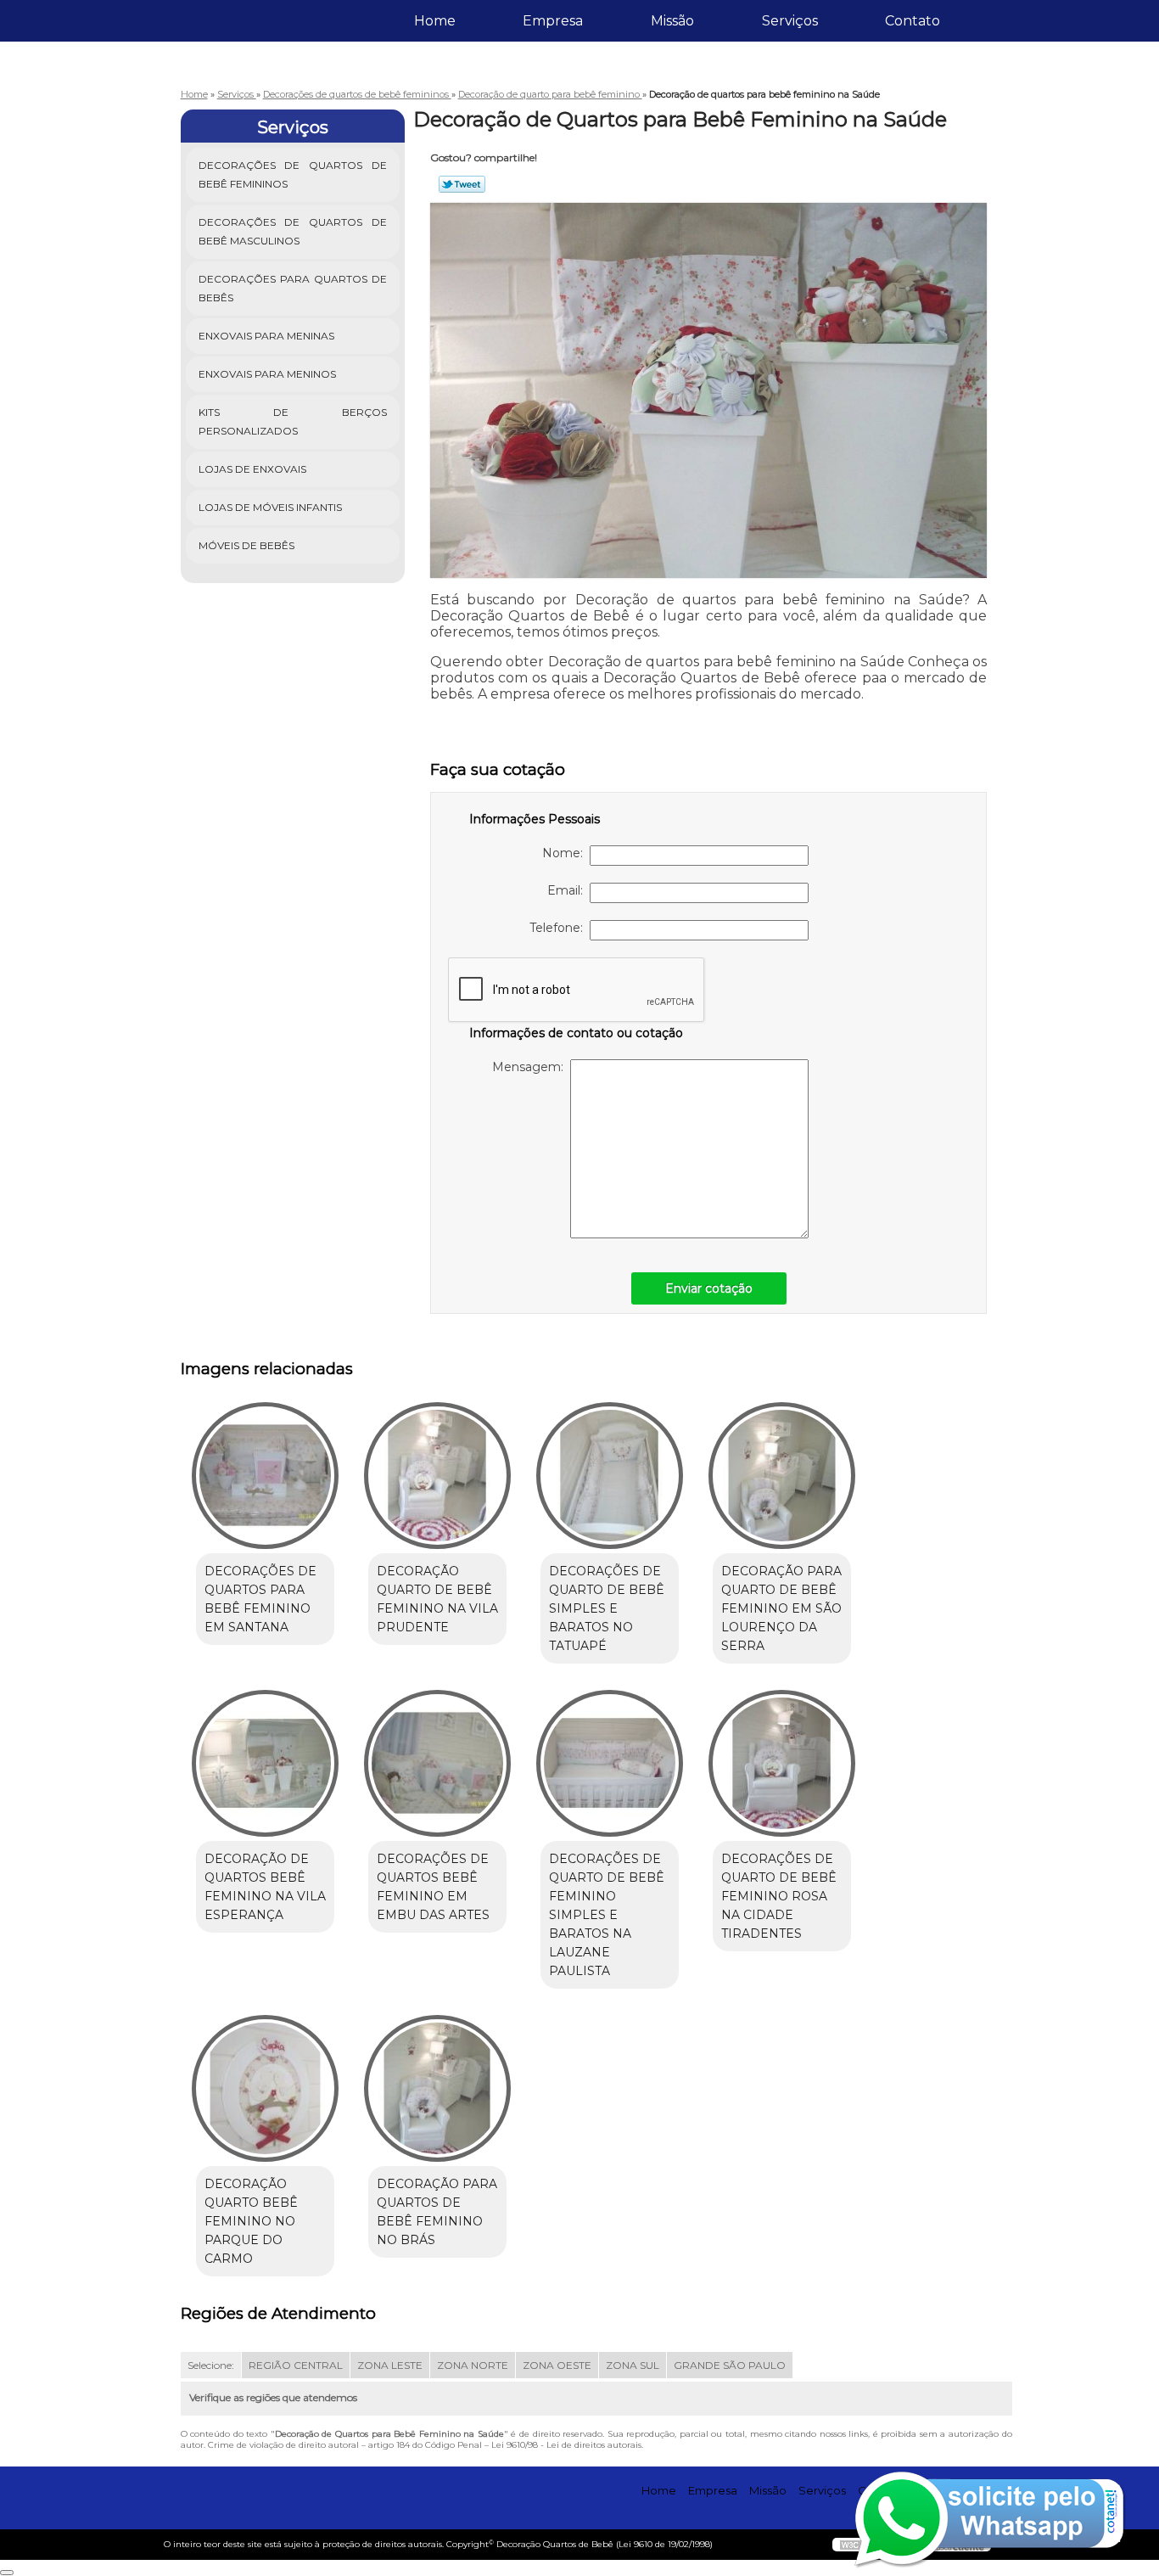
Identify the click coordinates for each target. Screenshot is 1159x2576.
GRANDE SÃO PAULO (730, 2365)
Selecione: (211, 2365)
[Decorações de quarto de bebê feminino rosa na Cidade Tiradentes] (782, 1763)
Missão (672, 21)
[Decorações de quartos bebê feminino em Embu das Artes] (437, 1763)
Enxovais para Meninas (266, 336)
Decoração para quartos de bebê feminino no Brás (437, 2212)
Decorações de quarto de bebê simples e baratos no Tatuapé (607, 1608)
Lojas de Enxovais (252, 469)
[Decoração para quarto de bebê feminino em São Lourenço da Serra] (782, 1476)
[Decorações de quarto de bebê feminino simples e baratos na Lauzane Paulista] (610, 1763)
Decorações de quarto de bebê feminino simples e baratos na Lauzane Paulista (607, 1915)
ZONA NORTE (473, 2365)
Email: (568, 890)
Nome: (566, 853)
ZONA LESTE (390, 2365)
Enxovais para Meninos (267, 374)
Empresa (553, 21)
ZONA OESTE (557, 2365)
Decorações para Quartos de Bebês (293, 288)
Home (435, 21)
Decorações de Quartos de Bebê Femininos (293, 174)
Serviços (790, 21)
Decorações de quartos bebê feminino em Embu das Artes (433, 1887)
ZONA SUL (633, 2365)
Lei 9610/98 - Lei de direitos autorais (566, 2445)
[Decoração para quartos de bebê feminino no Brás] (437, 2088)
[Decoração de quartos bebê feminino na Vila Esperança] (265, 1763)
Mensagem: (531, 1067)
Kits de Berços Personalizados (293, 421)
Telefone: (560, 928)
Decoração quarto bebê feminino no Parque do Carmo (251, 2221)
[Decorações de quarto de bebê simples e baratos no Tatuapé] (610, 1476)
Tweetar (462, 184)
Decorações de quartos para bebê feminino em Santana (260, 1599)
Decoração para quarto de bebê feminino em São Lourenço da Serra (781, 1608)
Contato (913, 21)
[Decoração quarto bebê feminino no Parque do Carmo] (265, 2088)
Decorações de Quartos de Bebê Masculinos (293, 231)
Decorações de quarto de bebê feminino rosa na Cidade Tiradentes (779, 1896)
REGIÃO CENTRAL (296, 2365)
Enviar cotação (709, 1288)
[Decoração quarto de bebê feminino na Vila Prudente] (437, 1476)
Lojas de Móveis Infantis (270, 507)
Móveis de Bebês (246, 545)
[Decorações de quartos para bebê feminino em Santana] (265, 1476)
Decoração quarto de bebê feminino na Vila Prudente (437, 1599)
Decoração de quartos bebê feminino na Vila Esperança (265, 1887)
